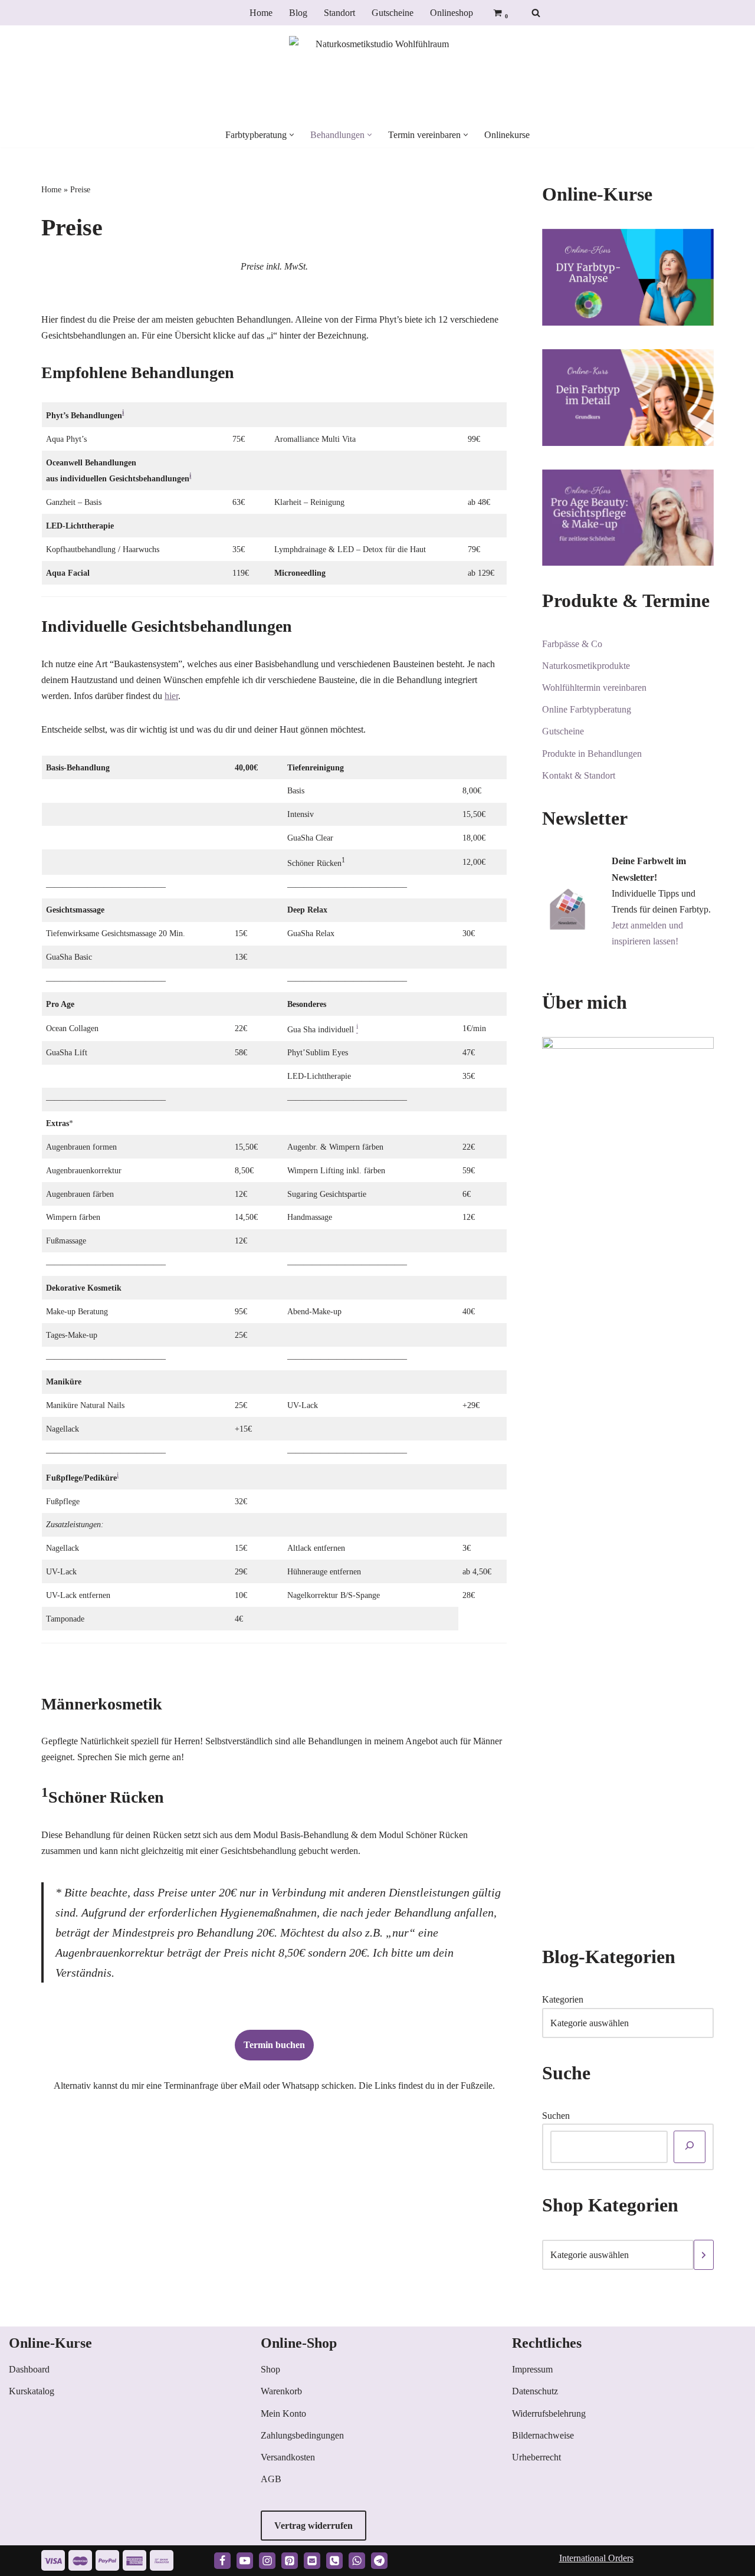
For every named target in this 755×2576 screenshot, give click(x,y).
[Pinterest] (290, 2561)
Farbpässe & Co (572, 644)
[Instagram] (267, 2561)
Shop (270, 2369)
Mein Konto (283, 2413)
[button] (292, 135)
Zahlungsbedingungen (302, 2435)
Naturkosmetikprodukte (586, 666)
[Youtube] (245, 2561)
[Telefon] (334, 2561)
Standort (339, 13)
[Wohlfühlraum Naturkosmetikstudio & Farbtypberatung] (377, 74)
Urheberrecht (536, 2457)
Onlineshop (452, 13)
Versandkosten (288, 2457)
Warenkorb (281, 2391)
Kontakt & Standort (579, 775)
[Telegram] (379, 2561)
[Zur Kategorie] (704, 2255)
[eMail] (312, 2561)
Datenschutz (535, 2391)
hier (171, 696)
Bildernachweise (543, 2435)
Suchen (556, 2116)
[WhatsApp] (357, 2561)
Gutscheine (393, 13)
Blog (298, 13)
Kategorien (563, 1999)
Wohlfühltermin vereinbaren (594, 688)
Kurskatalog (32, 2391)
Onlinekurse (507, 135)
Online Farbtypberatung (587, 709)
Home (261, 13)
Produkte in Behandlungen (592, 754)
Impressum (532, 2369)
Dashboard (29, 2369)
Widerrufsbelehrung (549, 2413)
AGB (271, 2479)
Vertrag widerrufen (314, 2526)
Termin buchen (274, 2045)
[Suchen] (536, 13)
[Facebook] (222, 2561)
